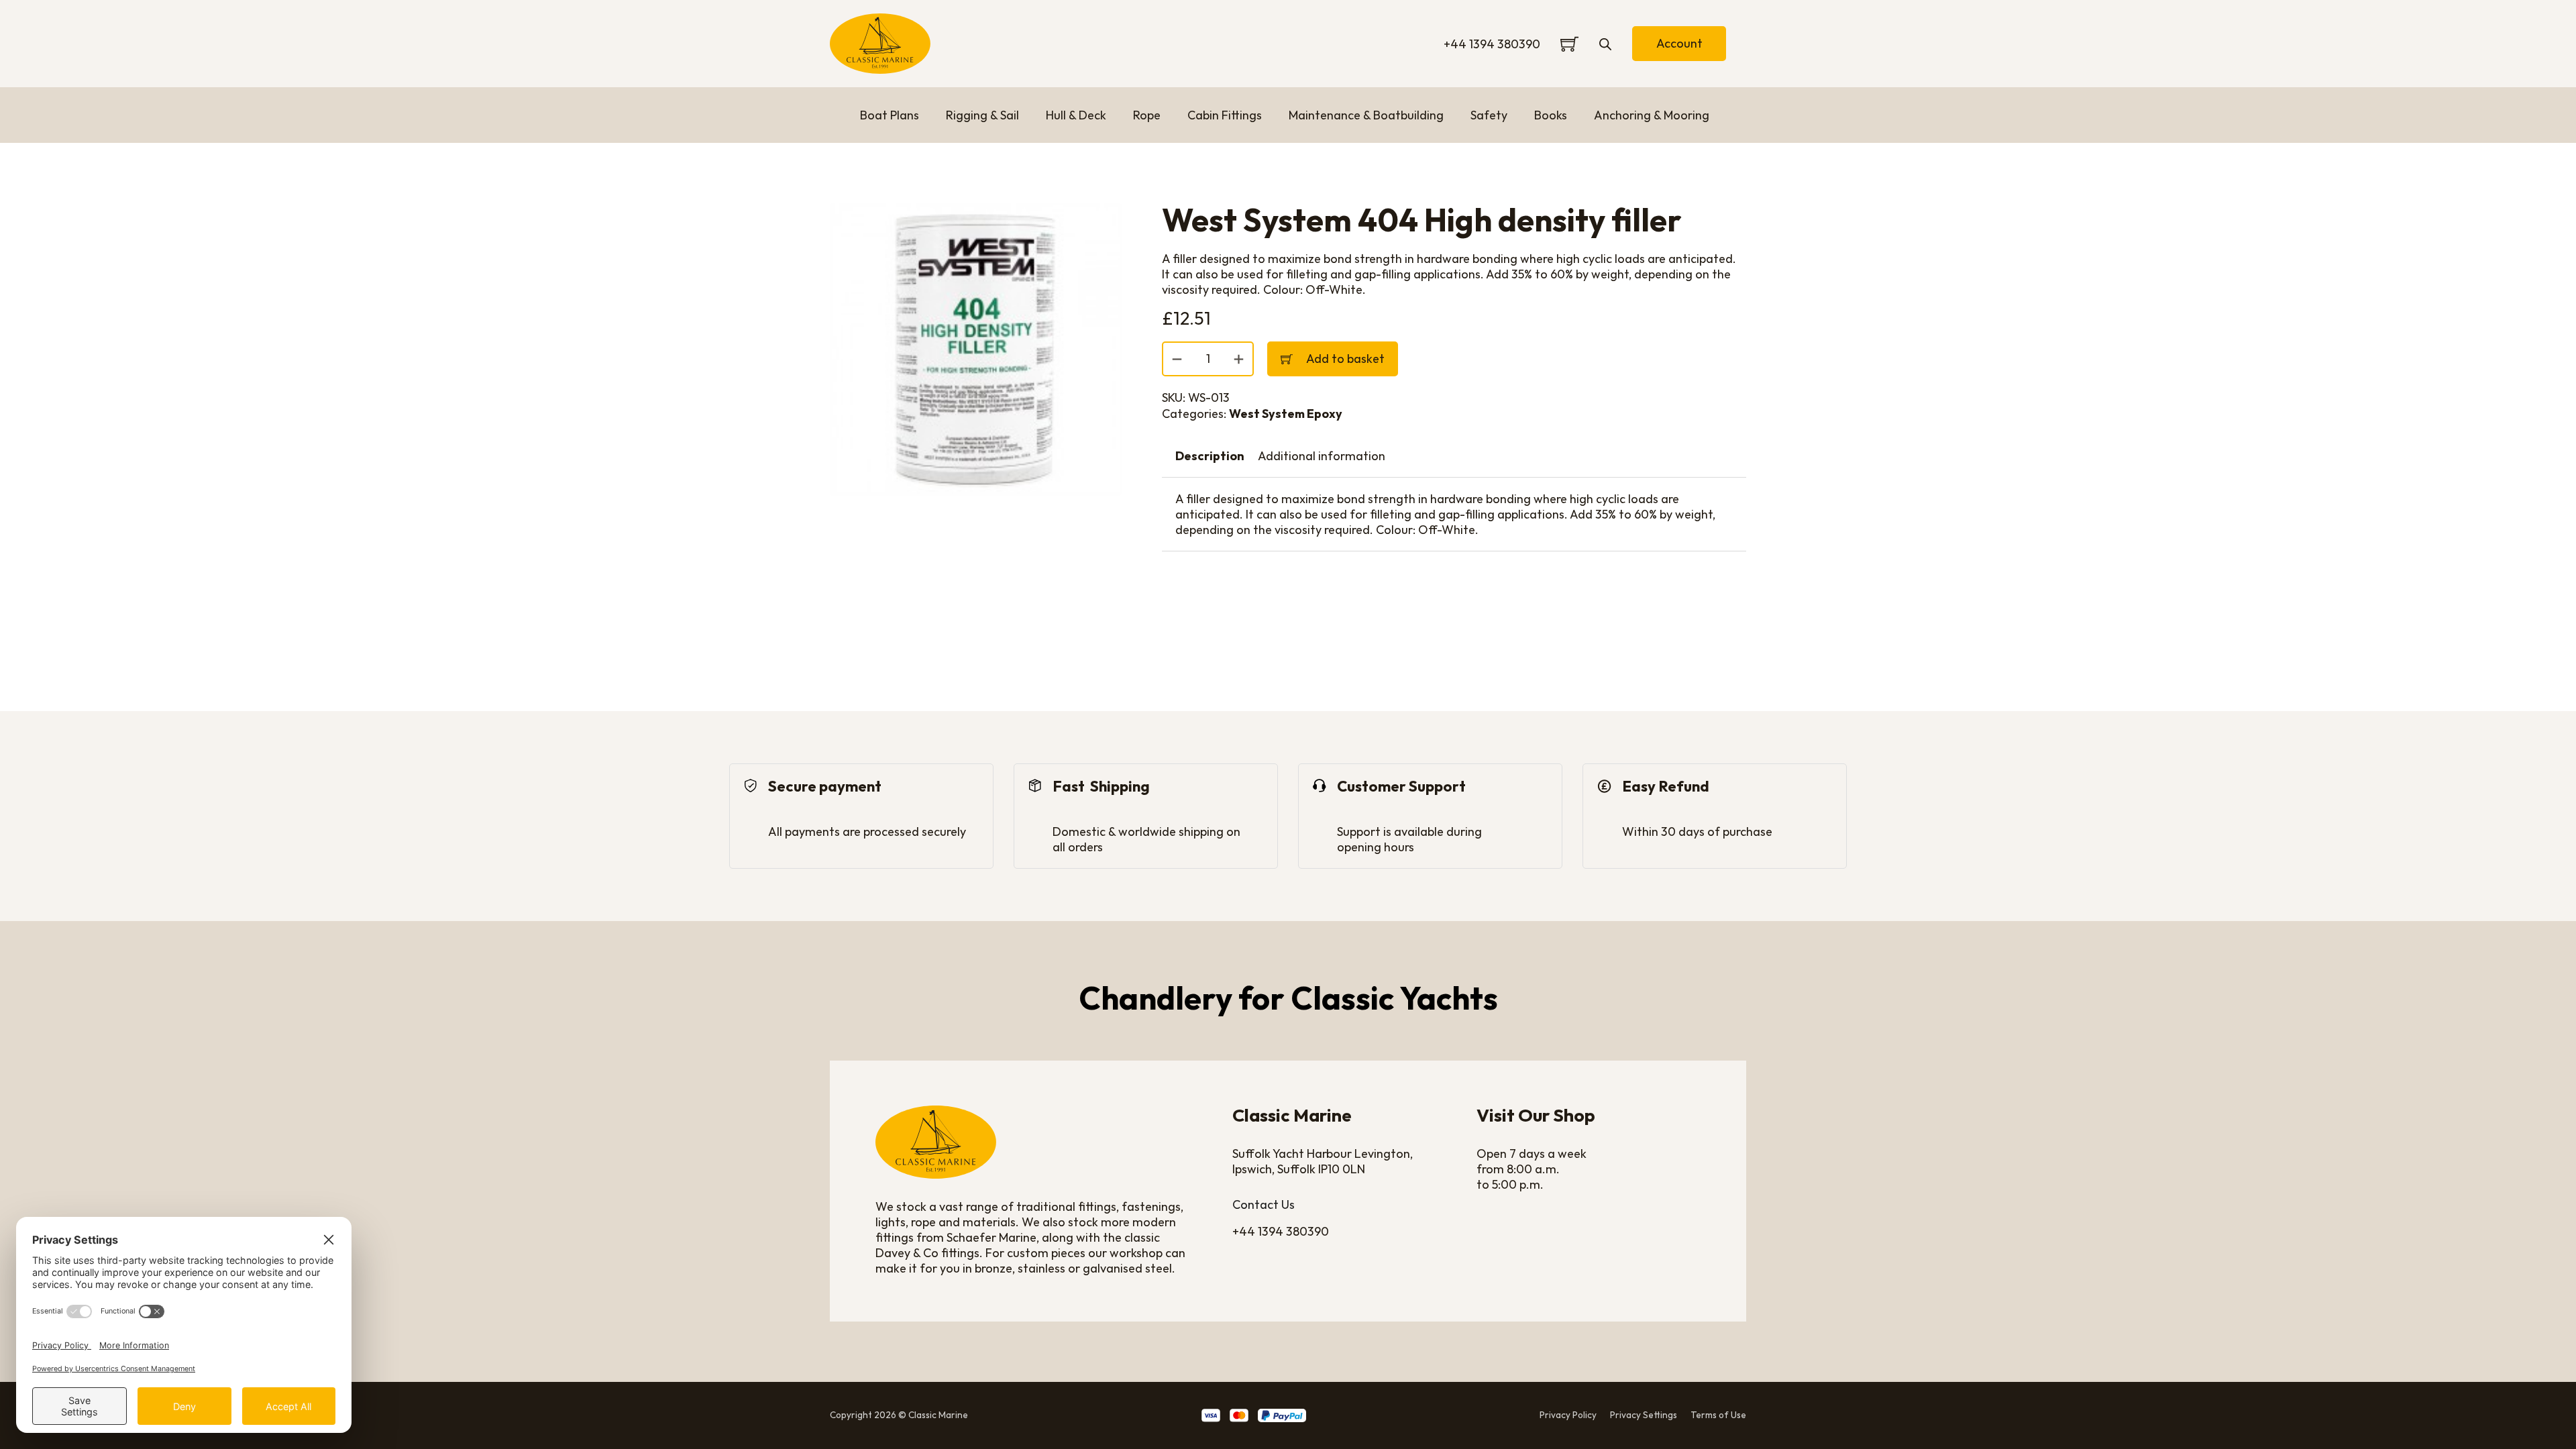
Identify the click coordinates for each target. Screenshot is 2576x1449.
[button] (1104, 221)
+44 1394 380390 (1492, 44)
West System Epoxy (1286, 414)
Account (1679, 43)
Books (1551, 115)
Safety (1489, 115)
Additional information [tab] (1322, 456)
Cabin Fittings (1225, 115)
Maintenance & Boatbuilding (1366, 115)
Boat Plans (890, 115)
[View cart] (1569, 44)
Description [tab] (1210, 456)
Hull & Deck (1076, 115)
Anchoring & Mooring (1652, 115)
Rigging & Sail (982, 115)
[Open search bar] (1605, 44)
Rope (1147, 115)
